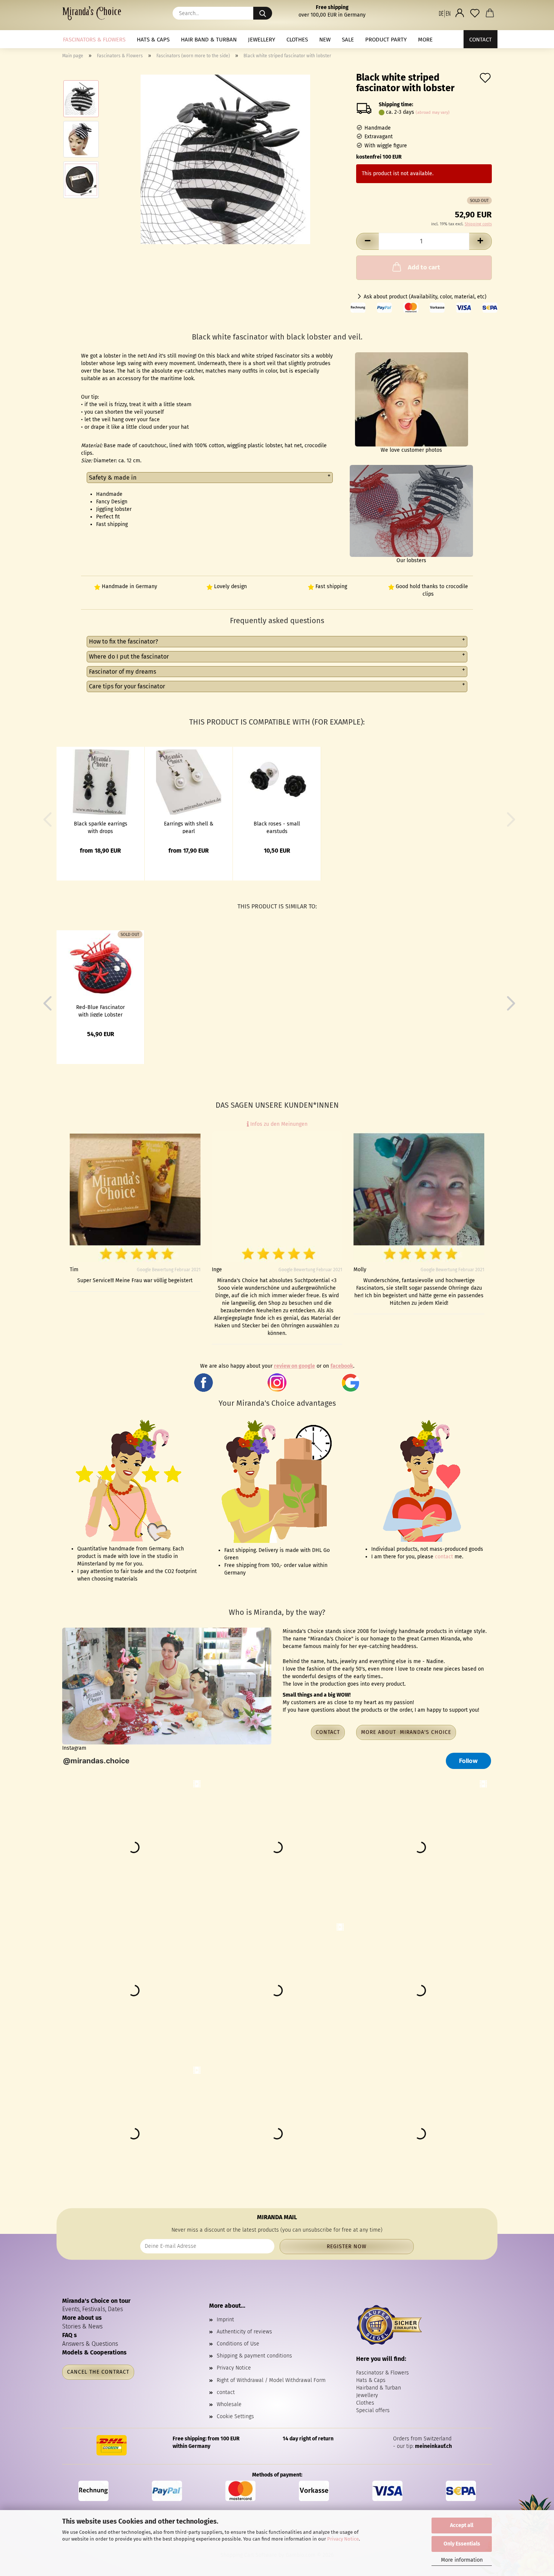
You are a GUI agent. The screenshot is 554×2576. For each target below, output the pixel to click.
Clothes (297, 40)
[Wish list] (475, 13)
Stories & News (82, 2326)
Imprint (225, 2320)
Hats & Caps (153, 40)
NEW (325, 40)
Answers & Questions (90, 2344)
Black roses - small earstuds (277, 827)
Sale (348, 40)
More (425, 40)
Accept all (462, 2525)
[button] (445, 13)
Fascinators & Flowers (94, 40)
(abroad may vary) (433, 112)
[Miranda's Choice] (95, 13)
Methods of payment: (277, 2475)
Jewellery (262, 40)
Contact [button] (328, 1732)
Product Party (386, 40)
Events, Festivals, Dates (93, 2309)
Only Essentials (462, 2544)
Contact (481, 40)
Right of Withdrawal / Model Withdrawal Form (271, 2380)
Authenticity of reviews (244, 2332)
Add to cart (424, 267)
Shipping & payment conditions (254, 2356)
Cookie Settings (235, 2416)
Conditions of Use (238, 2344)
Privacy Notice (343, 2539)
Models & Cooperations (94, 2352)
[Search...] (263, 13)
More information (462, 2560)
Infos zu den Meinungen (278, 1124)
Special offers (373, 2410)
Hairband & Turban (379, 2388)
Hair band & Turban (209, 40)
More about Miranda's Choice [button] (406, 1732)
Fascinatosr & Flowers (383, 2373)
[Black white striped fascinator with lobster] (225, 159)
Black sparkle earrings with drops (101, 827)
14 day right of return (308, 2439)
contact (444, 1557)
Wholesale (229, 2404)
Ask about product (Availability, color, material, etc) (425, 297)
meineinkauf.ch (433, 2446)
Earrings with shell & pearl (189, 827)
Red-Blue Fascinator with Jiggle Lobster (100, 1011)
